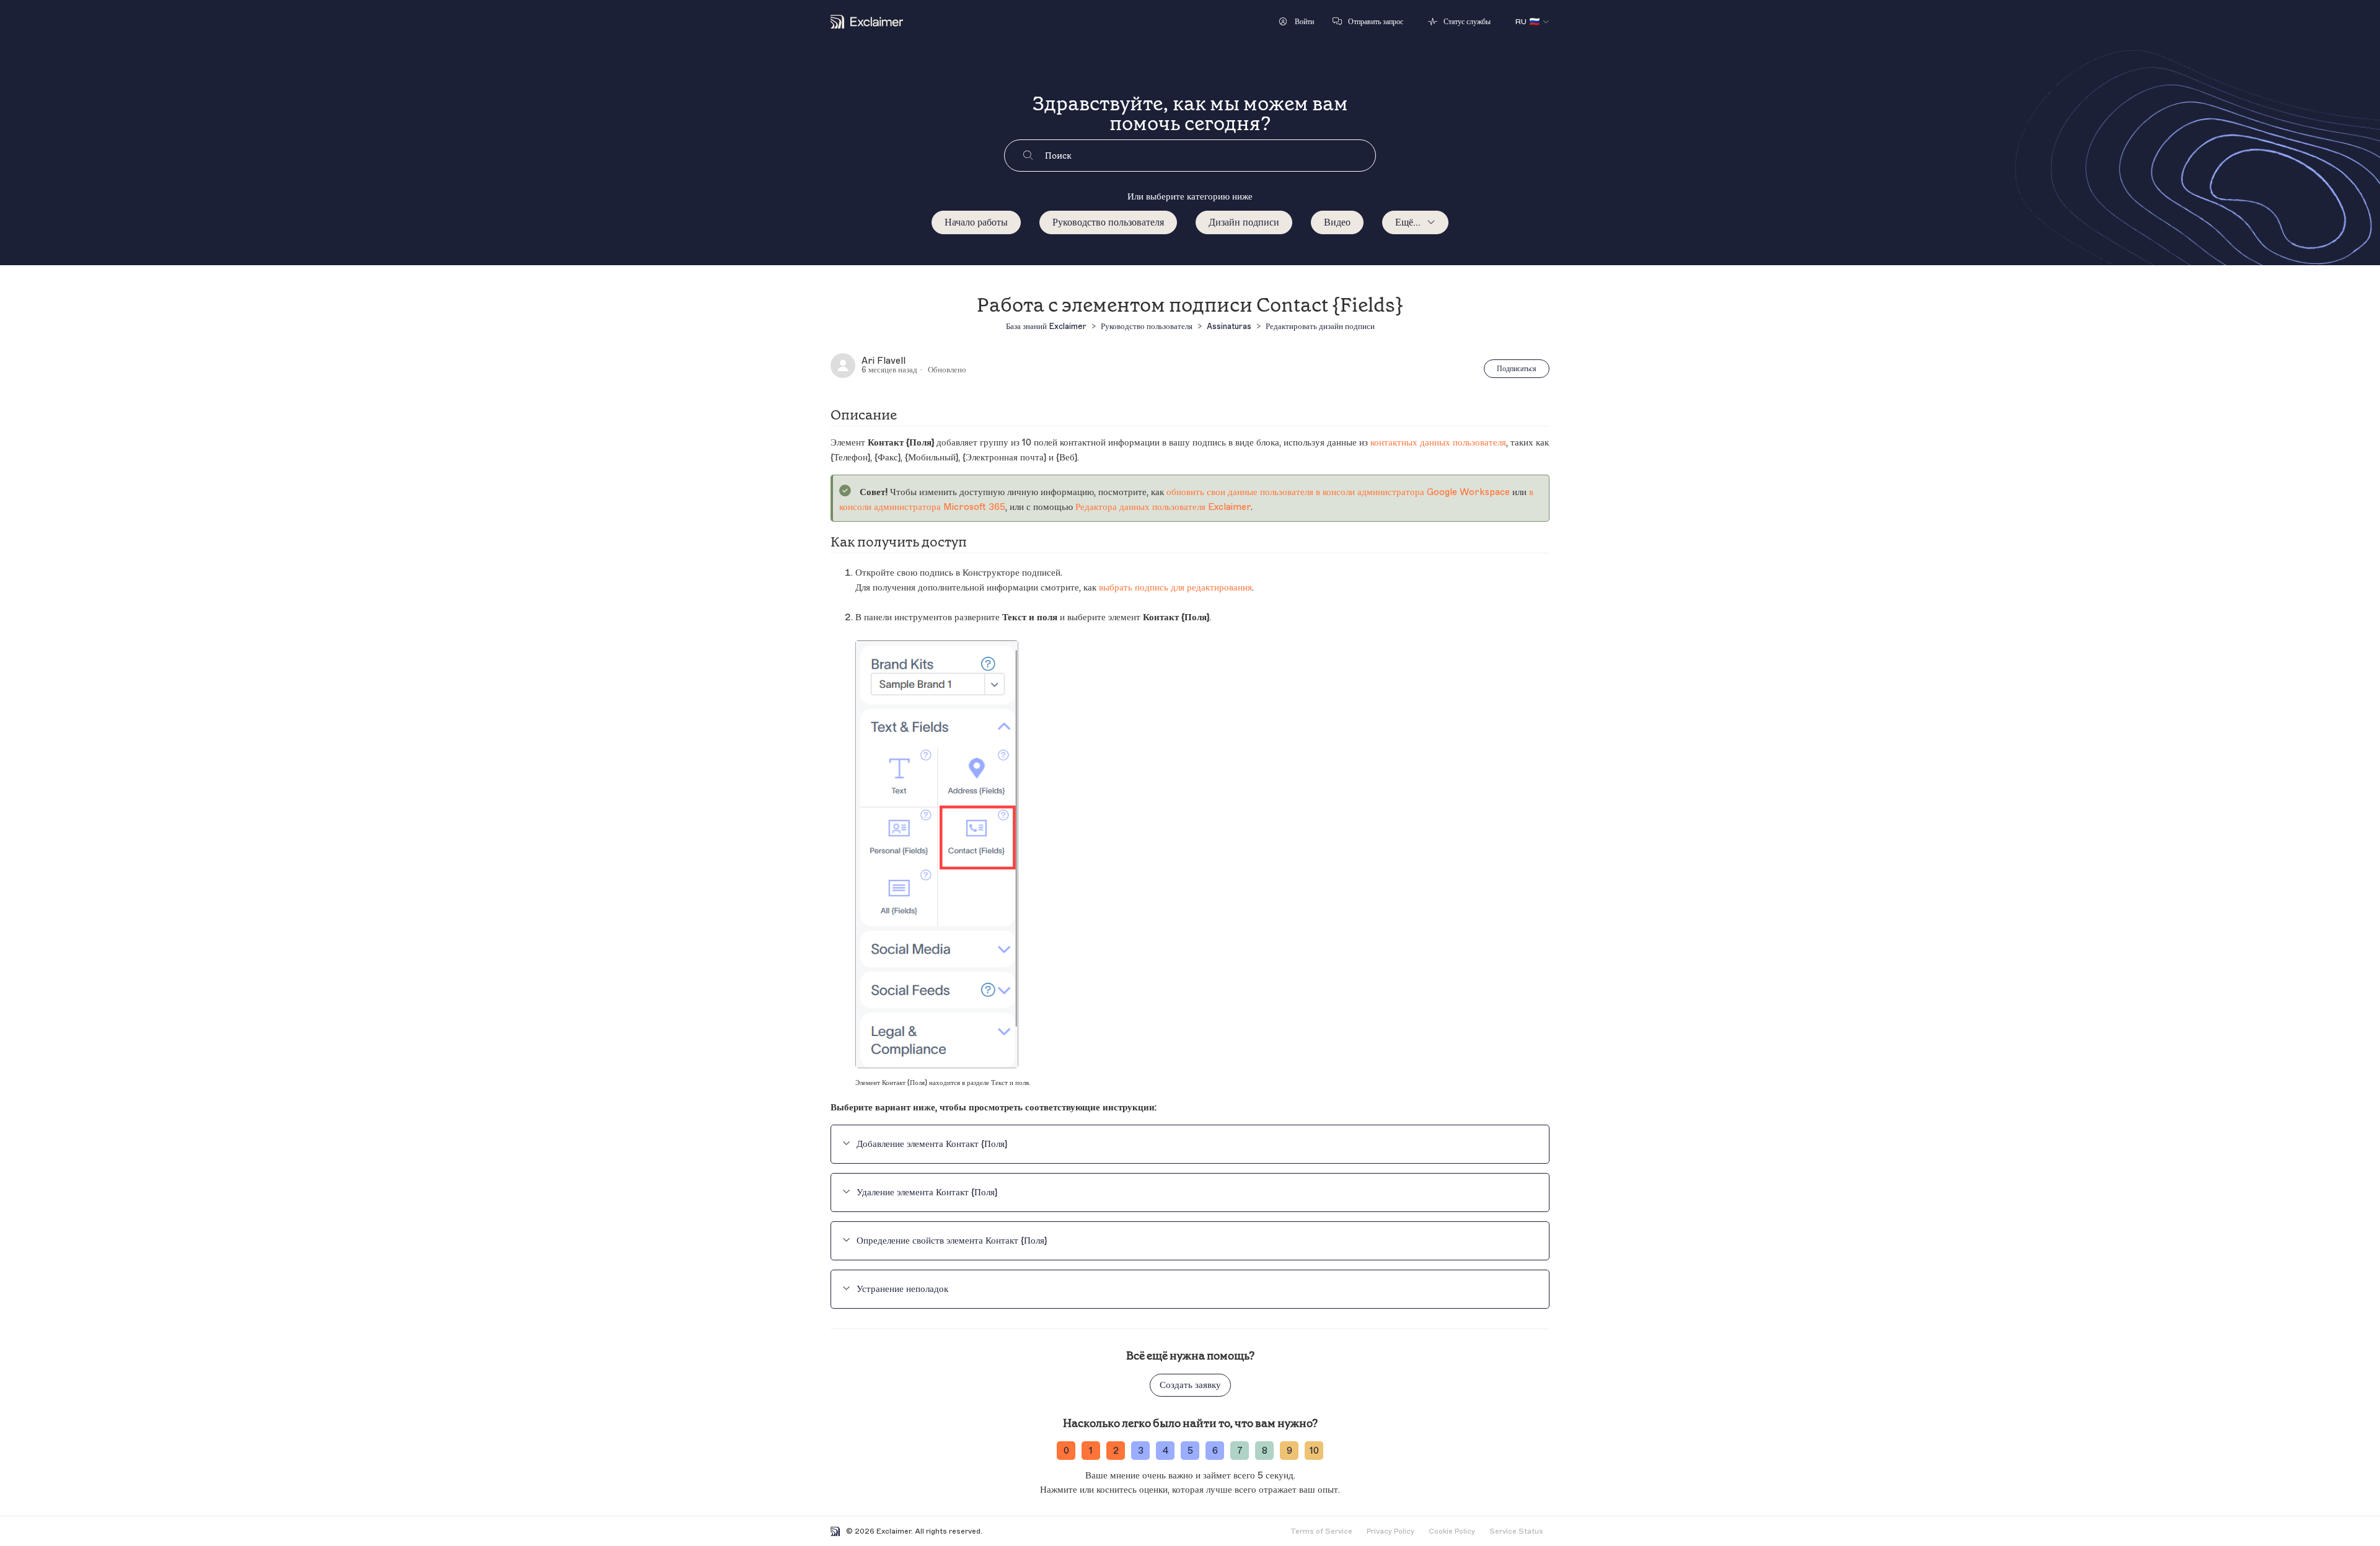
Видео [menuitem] (1337, 222)
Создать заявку (1190, 1385)
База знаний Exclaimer (1046, 326)
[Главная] (867, 22)
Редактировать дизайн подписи (1320, 326)
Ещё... (1408, 222)
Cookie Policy (1452, 1531)
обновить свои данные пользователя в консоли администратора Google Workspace (1338, 492)
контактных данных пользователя (1438, 443)
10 (1314, 1451)
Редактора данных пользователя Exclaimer (1163, 507)
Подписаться (1517, 369)
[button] (1297, 22)
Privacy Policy (1391, 1531)
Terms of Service (1321, 1531)
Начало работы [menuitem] (976, 222)
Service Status (1516, 1531)
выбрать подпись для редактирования (1175, 588)
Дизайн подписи (1244, 222)
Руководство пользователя (1108, 222)
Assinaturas (1229, 326)
